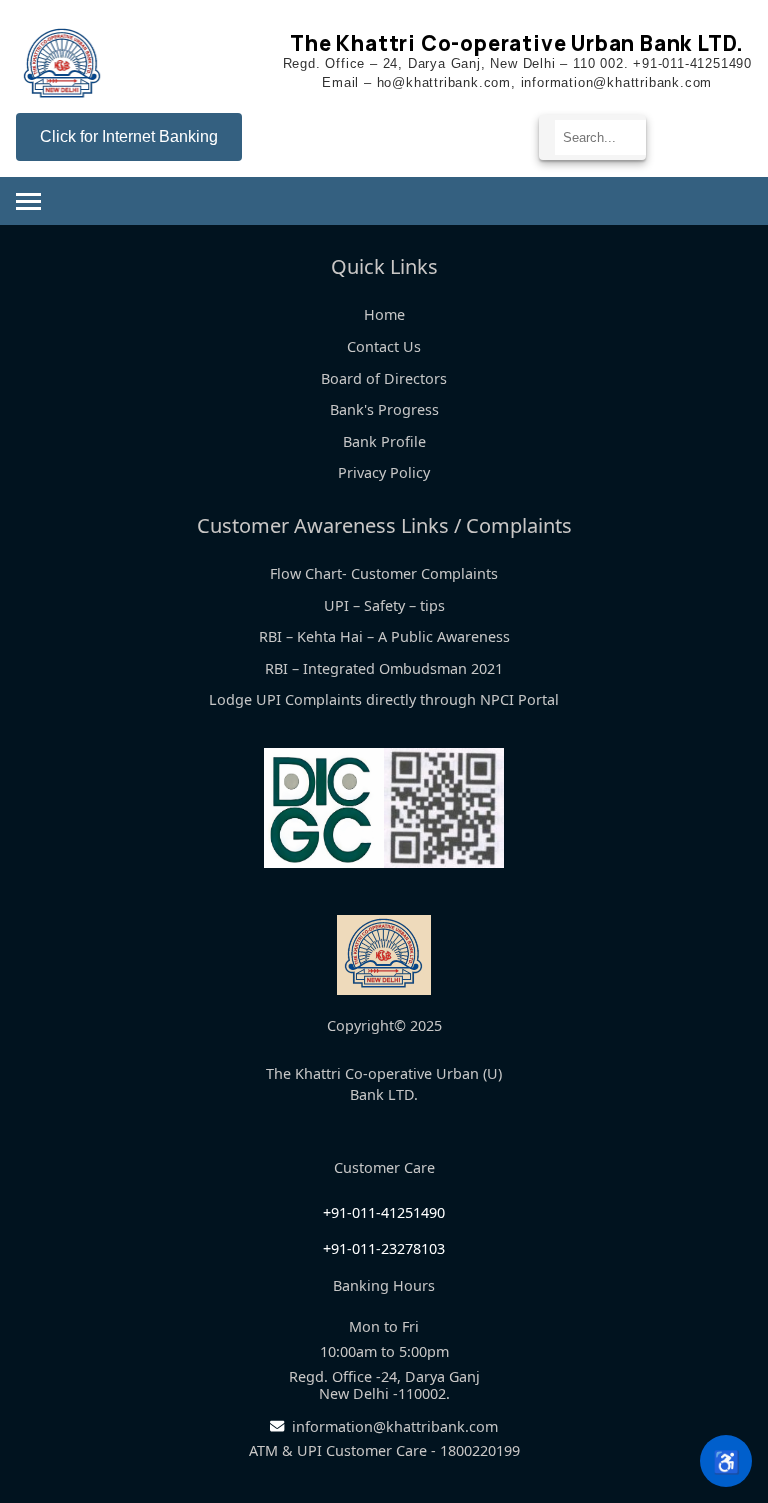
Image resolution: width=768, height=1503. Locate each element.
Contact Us (384, 346)
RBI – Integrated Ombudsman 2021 (384, 668)
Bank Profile (384, 441)
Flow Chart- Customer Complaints (384, 573)
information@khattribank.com (395, 1426)
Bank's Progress (384, 409)
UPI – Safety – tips (384, 605)
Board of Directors (384, 378)
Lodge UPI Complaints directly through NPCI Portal (384, 699)
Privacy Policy (384, 472)
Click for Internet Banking (129, 136)
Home (384, 314)
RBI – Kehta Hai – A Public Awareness (384, 636)
